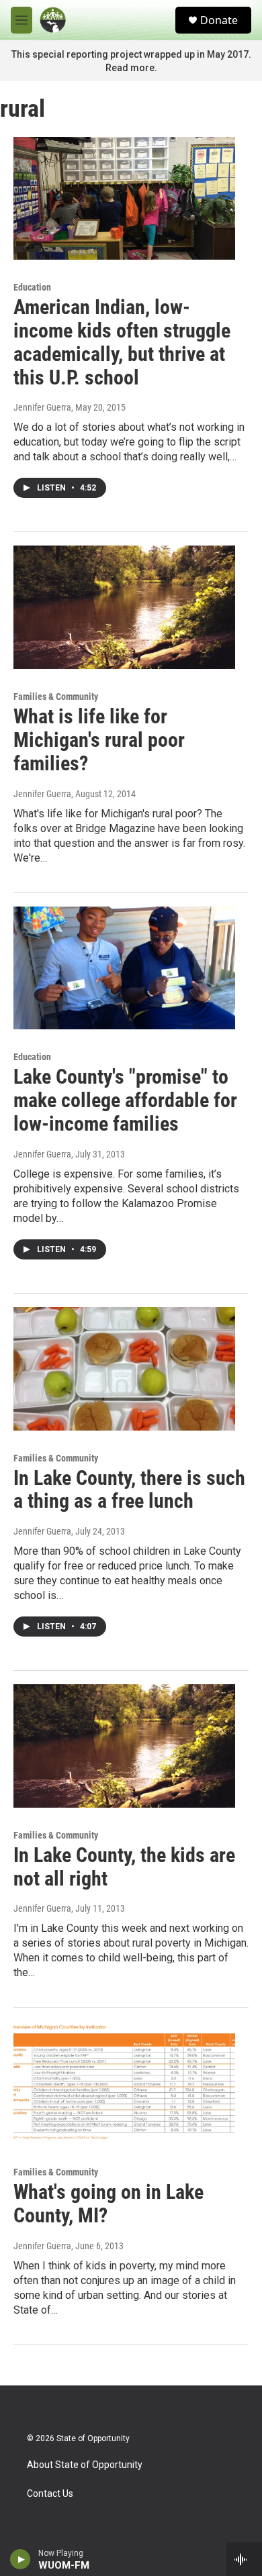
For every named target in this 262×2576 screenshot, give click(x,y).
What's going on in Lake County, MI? (108, 2204)
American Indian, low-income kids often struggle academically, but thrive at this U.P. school (122, 342)
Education (32, 287)
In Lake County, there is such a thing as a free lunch (129, 1490)
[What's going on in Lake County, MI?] (124, 2083)
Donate (219, 20)
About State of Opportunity (85, 2465)
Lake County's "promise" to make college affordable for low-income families (125, 1100)
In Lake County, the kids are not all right (124, 1867)
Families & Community (56, 697)
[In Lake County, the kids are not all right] (124, 1746)
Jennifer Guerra (42, 407)
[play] (20, 2559)
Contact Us (50, 2494)
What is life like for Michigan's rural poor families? (99, 740)
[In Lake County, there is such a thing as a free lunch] (124, 1369)
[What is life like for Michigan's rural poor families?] (124, 607)
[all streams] (244, 2559)
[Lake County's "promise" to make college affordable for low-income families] (124, 968)
